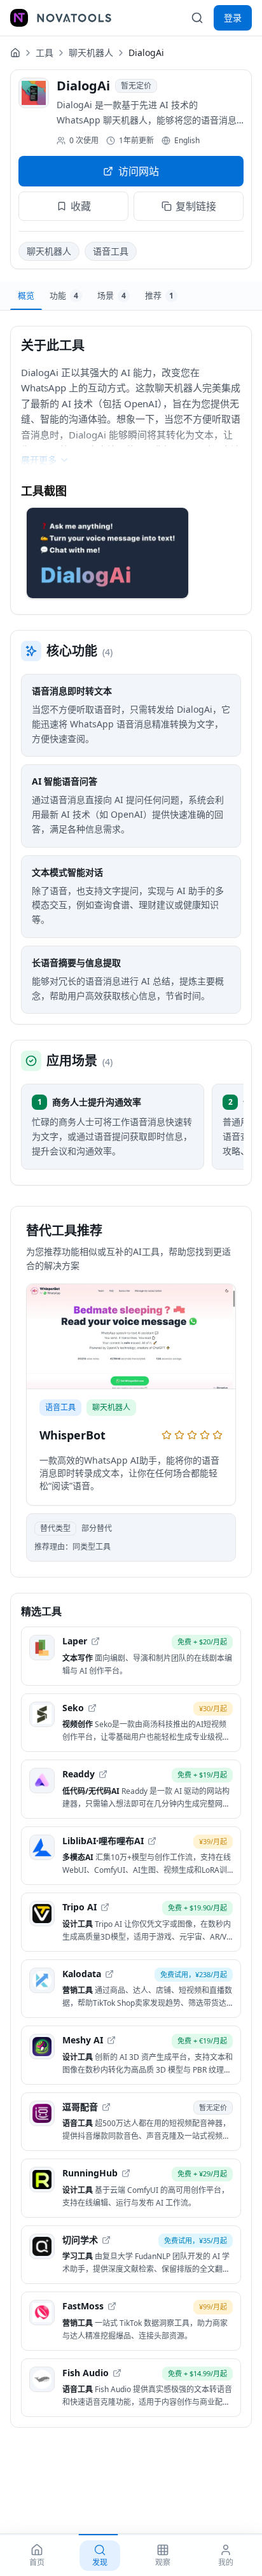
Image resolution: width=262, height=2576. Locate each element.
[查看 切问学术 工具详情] (131, 2255)
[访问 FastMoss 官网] (112, 2306)
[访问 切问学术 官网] (106, 2240)
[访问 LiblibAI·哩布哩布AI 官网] (152, 1841)
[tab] (26, 296)
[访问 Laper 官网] (95, 1641)
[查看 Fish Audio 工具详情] (131, 2388)
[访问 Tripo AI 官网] (105, 1907)
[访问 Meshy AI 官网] (111, 2040)
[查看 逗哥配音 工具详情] (131, 2122)
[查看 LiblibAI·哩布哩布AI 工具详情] (131, 1856)
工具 (45, 52)
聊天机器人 (91, 52)
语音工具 (111, 251)
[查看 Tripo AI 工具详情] (131, 1922)
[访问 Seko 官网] (92, 1708)
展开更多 (39, 460)
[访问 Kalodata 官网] (109, 1974)
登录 (233, 17)
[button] (107, 553)
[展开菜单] (19, 18)
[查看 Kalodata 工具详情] (131, 1989)
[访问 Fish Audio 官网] (117, 2373)
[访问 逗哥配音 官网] (106, 2107)
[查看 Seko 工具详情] (131, 1723)
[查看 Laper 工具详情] (131, 1656)
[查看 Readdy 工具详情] (131, 1789)
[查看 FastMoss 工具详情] (131, 2321)
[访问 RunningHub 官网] (126, 2173)
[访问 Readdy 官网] (103, 1774)
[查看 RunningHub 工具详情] (131, 2188)
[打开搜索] (197, 18)
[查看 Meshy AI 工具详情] (131, 2055)
